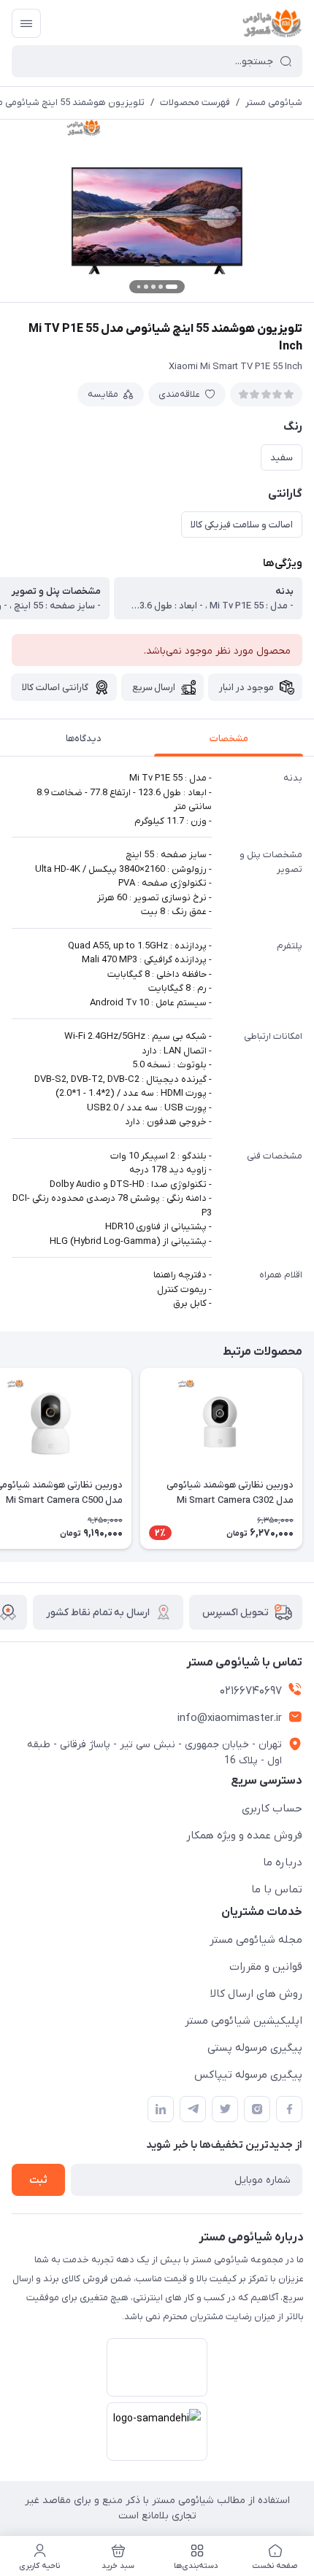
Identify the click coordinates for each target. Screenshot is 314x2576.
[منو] (26, 23)
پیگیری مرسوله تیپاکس (248, 2075)
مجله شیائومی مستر (256, 1940)
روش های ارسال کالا (256, 1994)
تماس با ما (277, 1890)
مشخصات (229, 739)
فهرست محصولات (195, 103)
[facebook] (289, 2109)
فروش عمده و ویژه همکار (244, 1836)
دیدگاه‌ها (84, 739)
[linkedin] (161, 2109)
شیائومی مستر (274, 103)
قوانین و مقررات (266, 1967)
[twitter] (225, 2109)
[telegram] (193, 2109)
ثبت (38, 2180)
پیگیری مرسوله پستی (255, 2048)
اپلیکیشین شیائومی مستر (244, 2021)
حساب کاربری (272, 1809)
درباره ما (283, 1863)
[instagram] (257, 2109)
